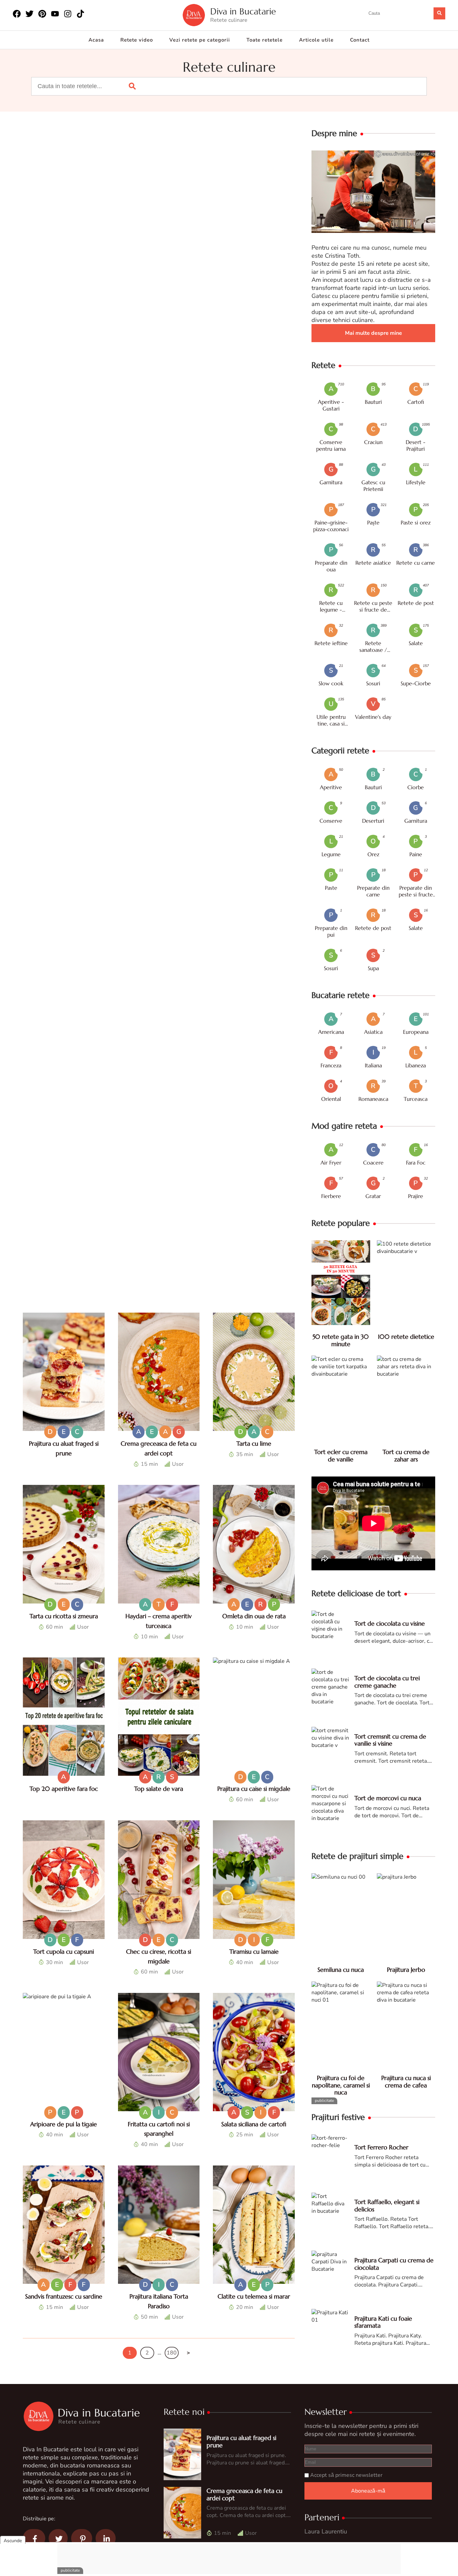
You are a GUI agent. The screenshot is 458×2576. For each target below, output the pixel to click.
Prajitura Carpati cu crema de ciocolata (394, 2264)
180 (172, 2353)
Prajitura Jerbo (406, 1970)
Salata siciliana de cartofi (254, 2124)
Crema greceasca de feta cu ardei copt (244, 2494)
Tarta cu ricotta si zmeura (64, 1616)
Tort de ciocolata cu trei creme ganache (387, 1682)
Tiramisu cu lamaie (254, 1952)
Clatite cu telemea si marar (254, 2296)
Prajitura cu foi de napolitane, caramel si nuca (341, 2085)
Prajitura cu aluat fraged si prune (241, 2441)
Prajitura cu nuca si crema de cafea (406, 2082)
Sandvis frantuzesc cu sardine (64, 2296)
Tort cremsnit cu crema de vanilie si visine (390, 1740)
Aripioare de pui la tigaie (64, 2124)
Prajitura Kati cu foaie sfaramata (383, 2322)
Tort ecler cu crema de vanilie (341, 1456)
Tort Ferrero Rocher (381, 2147)
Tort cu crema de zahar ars (406, 1456)
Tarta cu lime (254, 1443)
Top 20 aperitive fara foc (64, 1788)
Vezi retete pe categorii (200, 40)
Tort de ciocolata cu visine (390, 1623)
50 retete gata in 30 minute (341, 1340)
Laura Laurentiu (326, 2531)
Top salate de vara (159, 1788)
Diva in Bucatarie (243, 12)
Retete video (137, 40)
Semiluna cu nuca (341, 1970)
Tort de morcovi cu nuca (388, 1798)
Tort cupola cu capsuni (64, 1952)
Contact (360, 40)
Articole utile (316, 40)
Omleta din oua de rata (254, 1616)
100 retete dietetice (406, 1337)
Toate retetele (265, 40)
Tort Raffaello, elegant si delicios (387, 2206)
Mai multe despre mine (374, 333)
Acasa (96, 40)
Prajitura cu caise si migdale (254, 1788)
